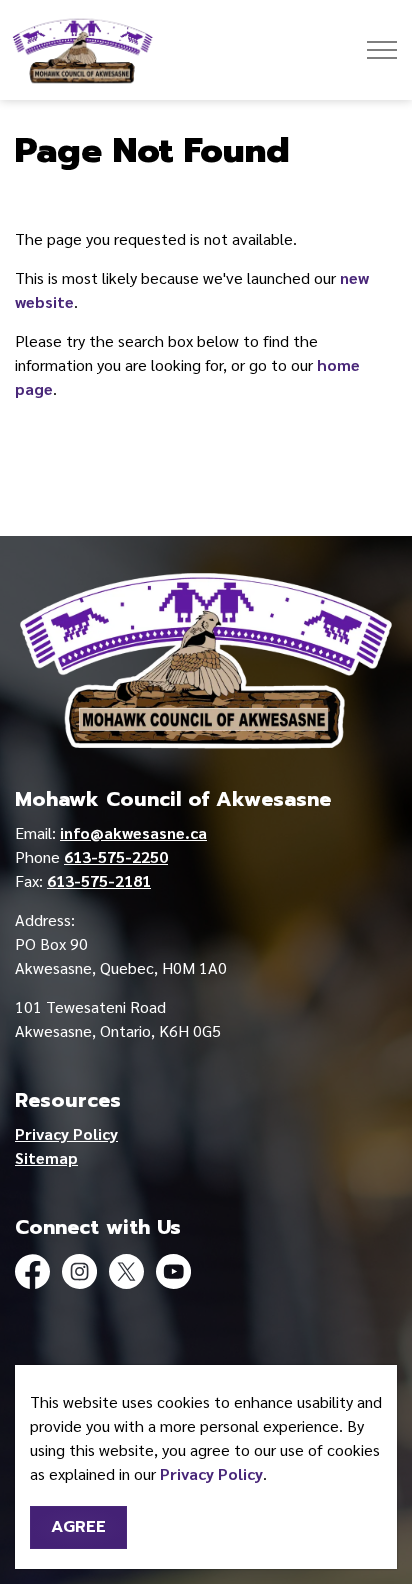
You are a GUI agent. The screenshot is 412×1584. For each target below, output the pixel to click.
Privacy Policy (211, 1473)
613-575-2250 (116, 856)
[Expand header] (382, 50)
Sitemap (46, 1157)
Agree (78, 1527)
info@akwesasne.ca (133, 832)
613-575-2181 (99, 880)
